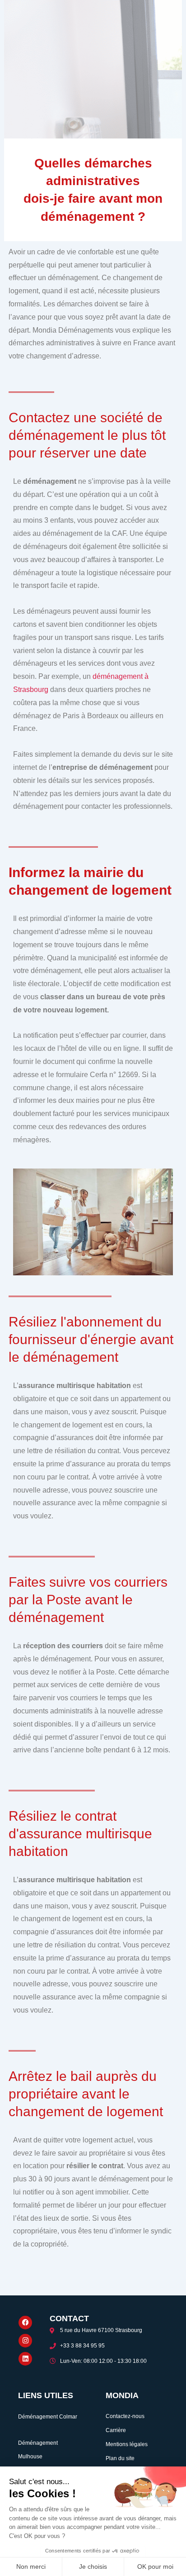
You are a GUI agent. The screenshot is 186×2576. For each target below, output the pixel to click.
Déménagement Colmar (48, 2417)
